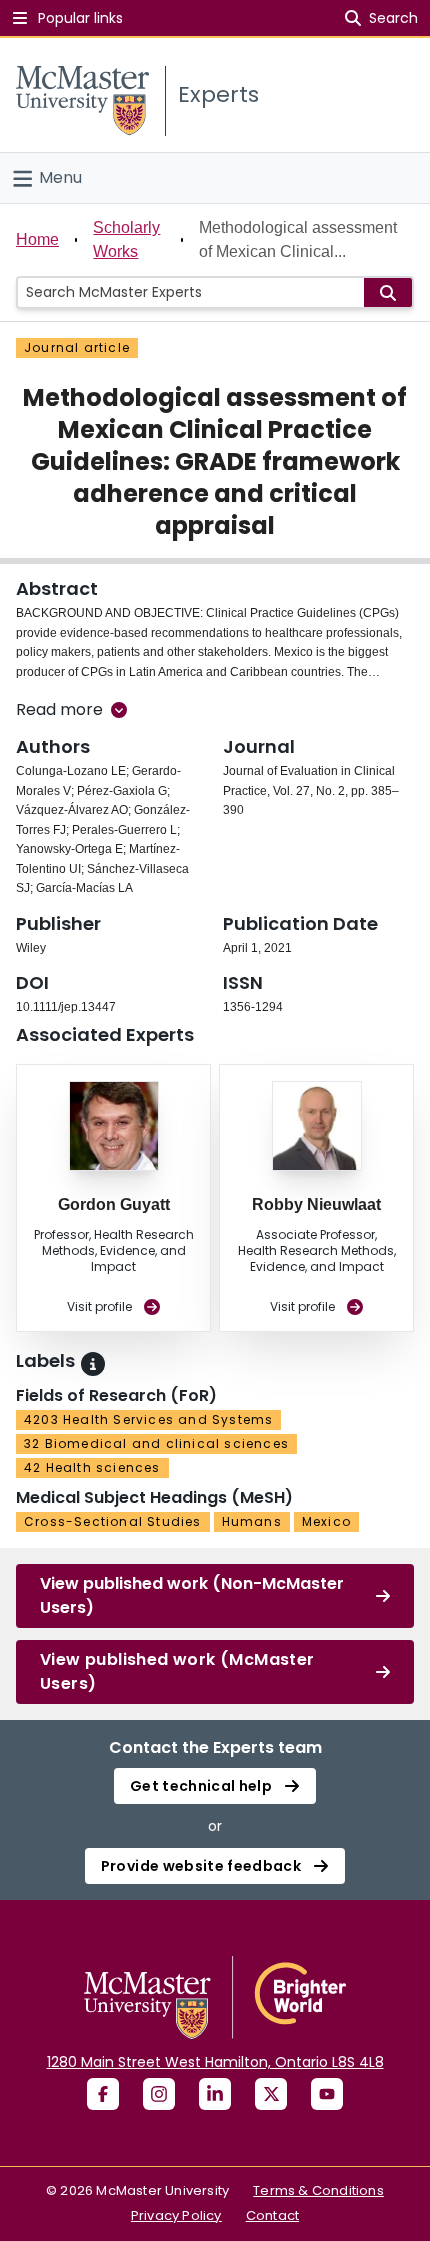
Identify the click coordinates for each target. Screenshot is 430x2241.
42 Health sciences (92, 1467)
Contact (272, 2215)
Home (37, 239)
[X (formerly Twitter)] (271, 2094)
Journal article (77, 347)
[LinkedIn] (215, 2094)
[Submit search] (388, 292)
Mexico (326, 1521)
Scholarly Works (126, 239)
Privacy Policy (176, 2215)
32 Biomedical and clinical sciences (156, 1443)
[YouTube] (327, 2094)
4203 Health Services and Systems (148, 1419)
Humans (252, 1521)
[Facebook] (103, 2094)
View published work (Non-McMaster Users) (192, 1595)
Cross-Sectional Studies (113, 1521)
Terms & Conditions (318, 2190)
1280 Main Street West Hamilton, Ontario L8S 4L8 (215, 2062)
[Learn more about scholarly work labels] (93, 1364)
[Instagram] (159, 2094)
